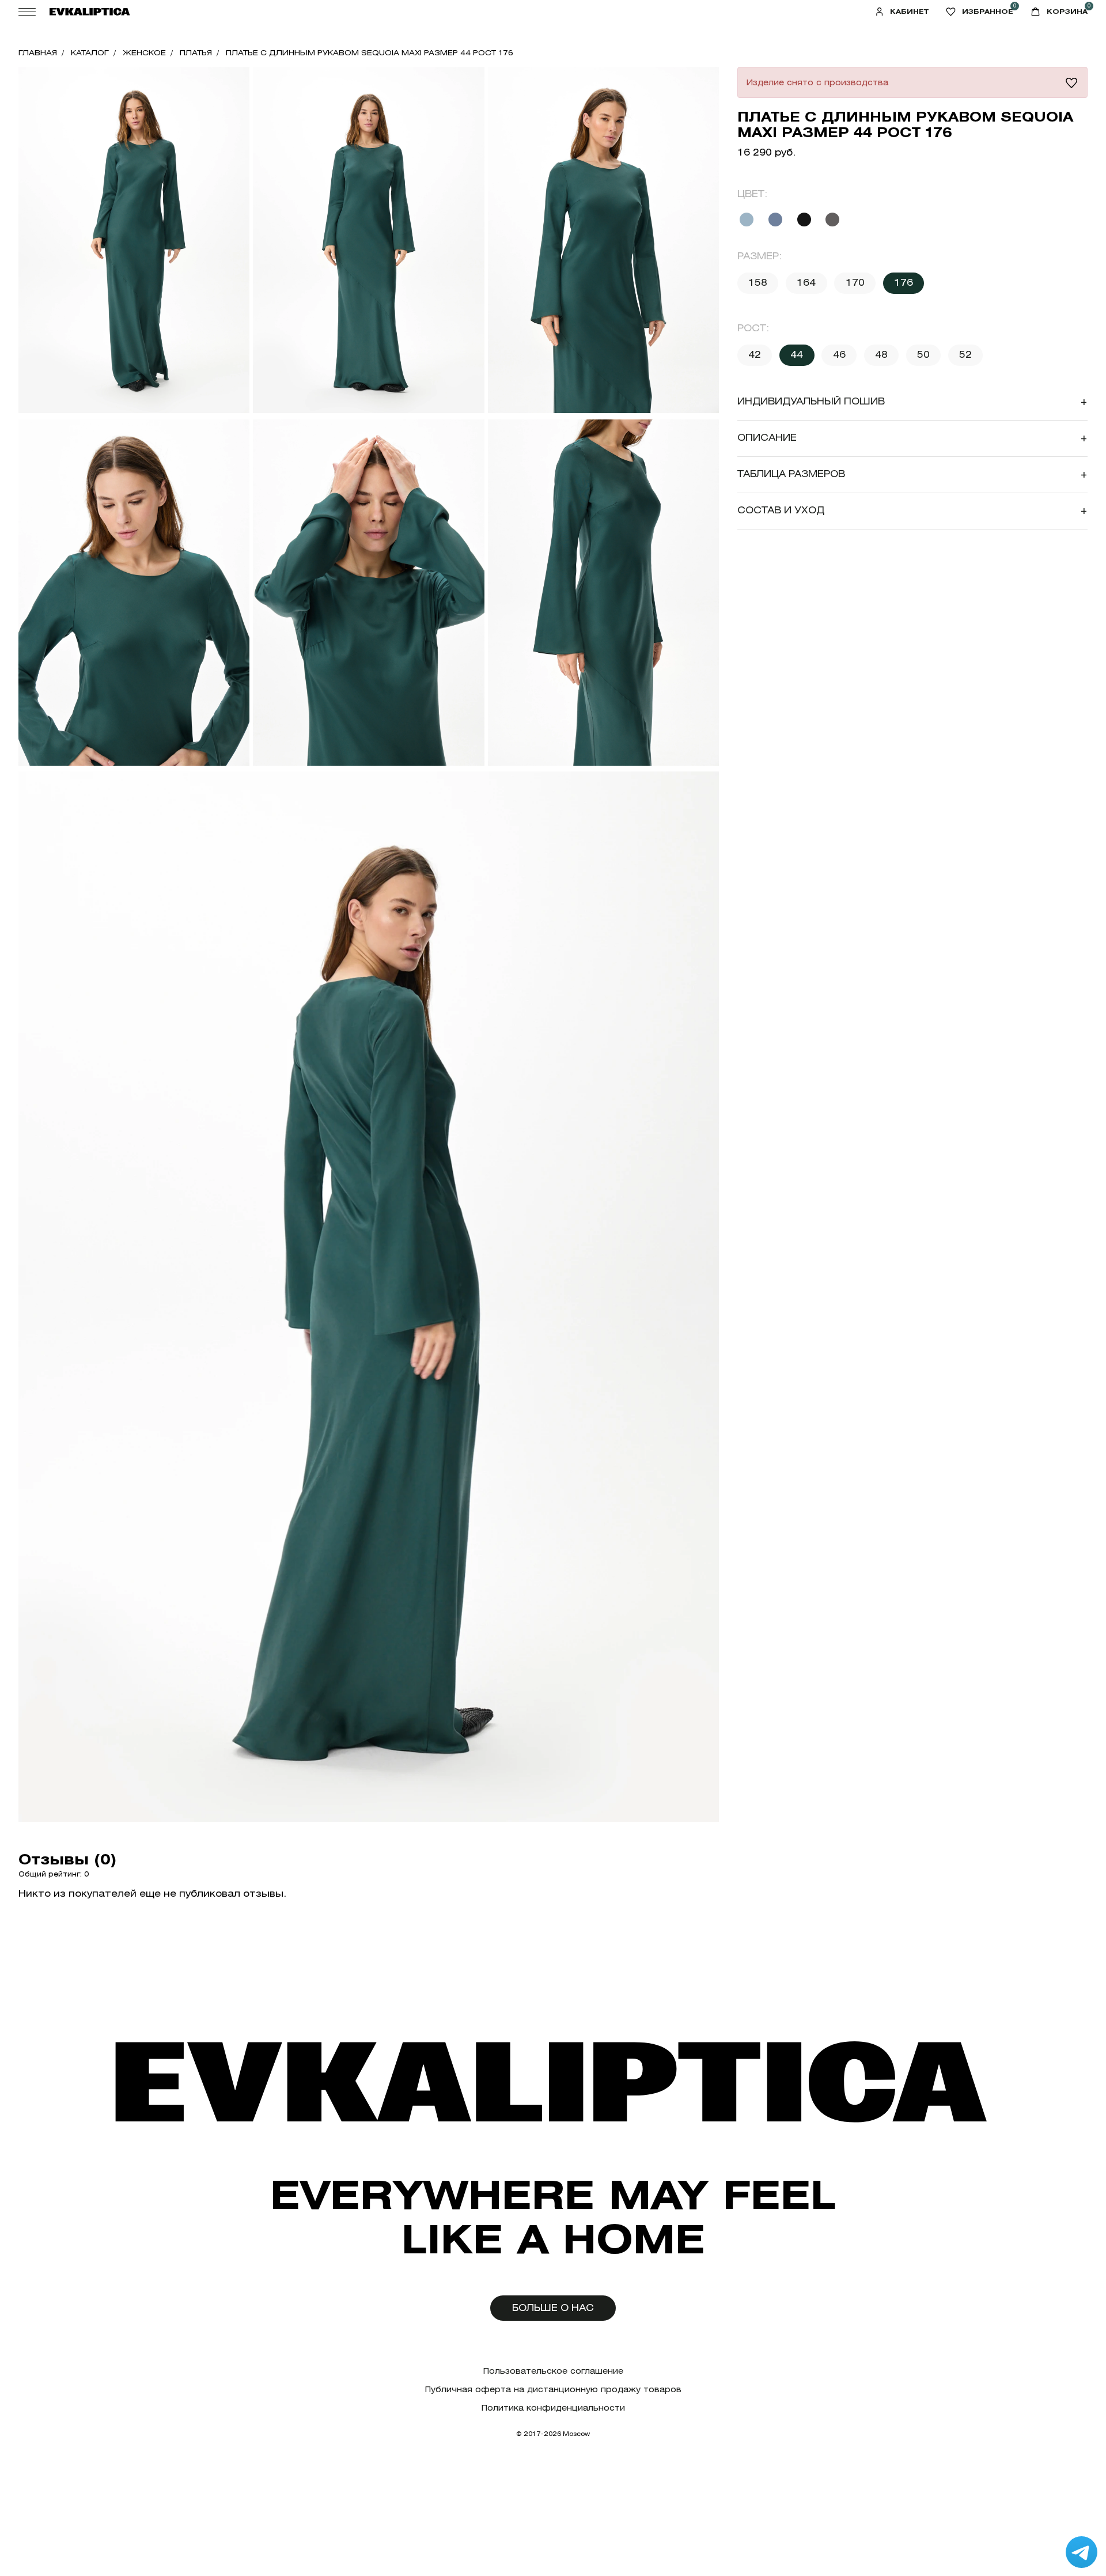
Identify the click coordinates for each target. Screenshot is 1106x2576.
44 (797, 355)
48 (881, 355)
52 (965, 355)
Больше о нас (553, 2308)
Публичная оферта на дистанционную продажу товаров (553, 2390)
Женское (144, 53)
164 (806, 283)
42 (755, 355)
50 (923, 355)
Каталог (90, 53)
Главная (38, 53)
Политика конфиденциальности (553, 2408)
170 (855, 283)
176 (904, 283)
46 (839, 355)
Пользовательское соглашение (553, 2371)
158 (758, 283)
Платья (196, 53)
